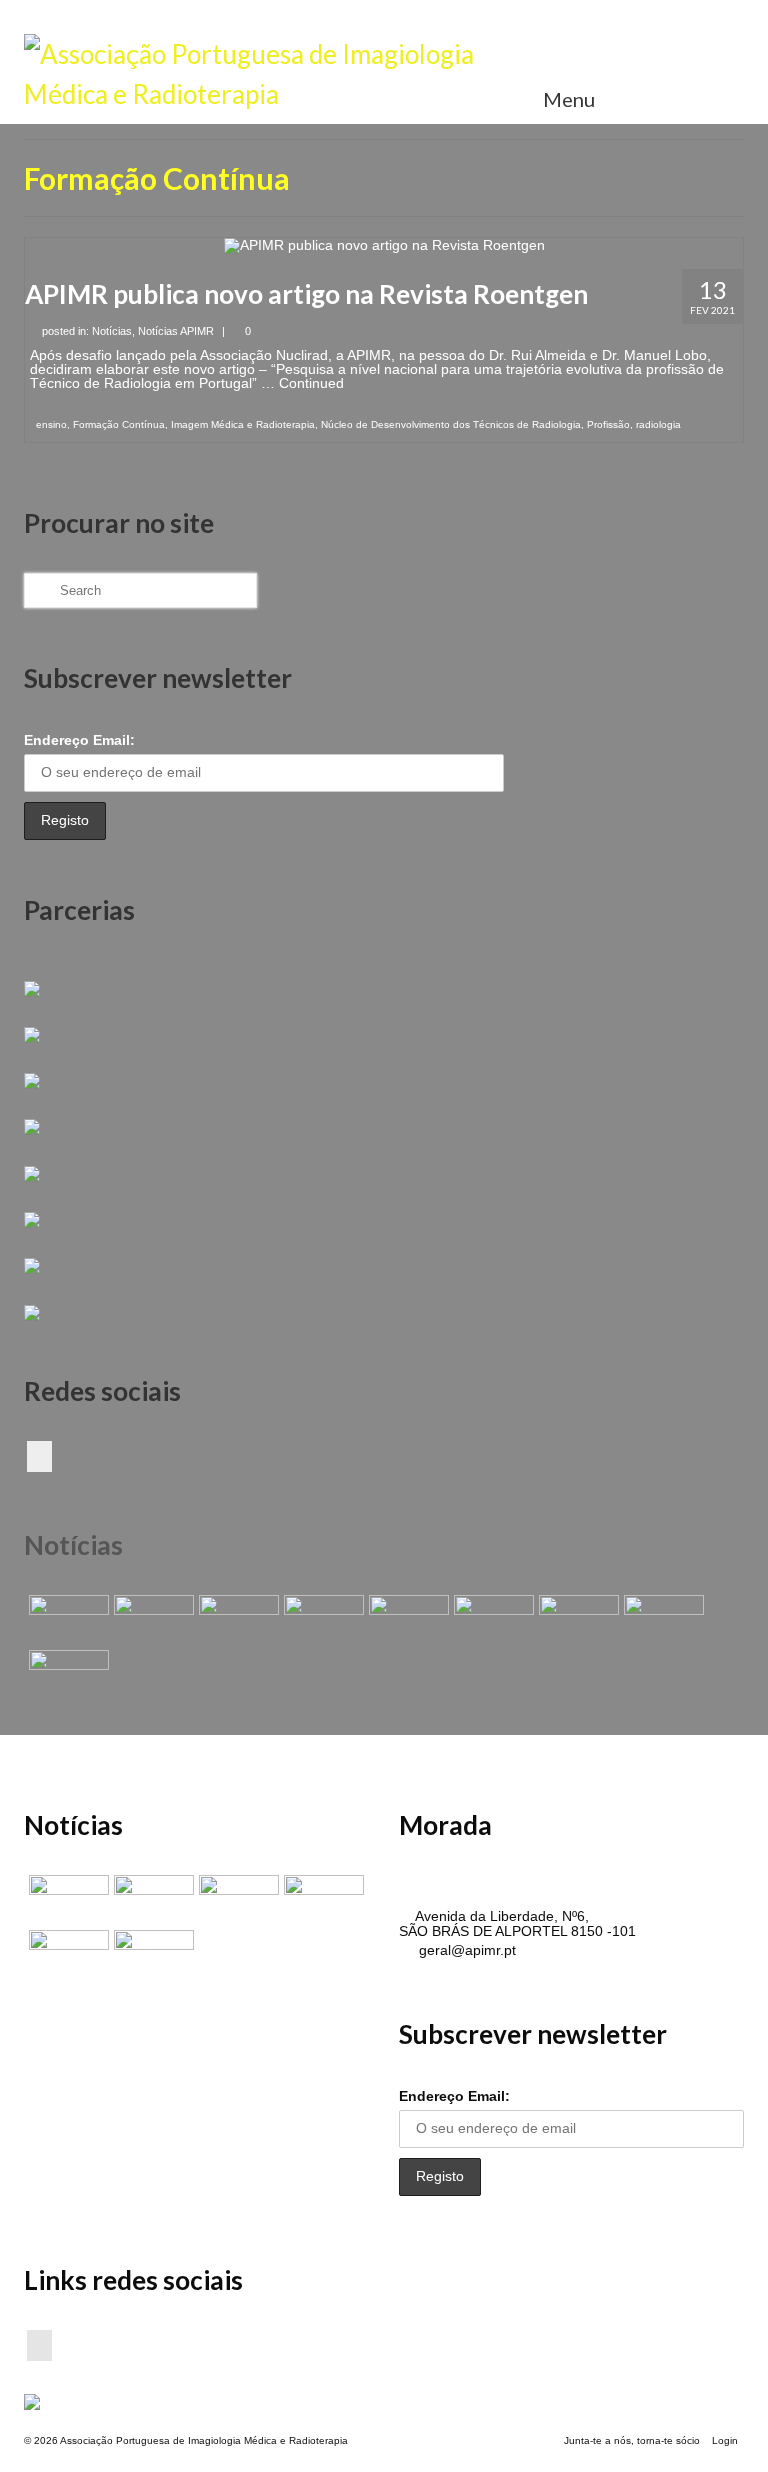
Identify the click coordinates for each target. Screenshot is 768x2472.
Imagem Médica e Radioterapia (243, 424)
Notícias (112, 331)
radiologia (658, 424)
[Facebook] (39, 1456)
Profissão (608, 424)
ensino (51, 424)
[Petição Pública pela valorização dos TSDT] (66, 1620)
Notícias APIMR (176, 331)
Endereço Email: (79, 740)
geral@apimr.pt (465, 1950)
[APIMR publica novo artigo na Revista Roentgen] (384, 245)
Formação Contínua (119, 424)
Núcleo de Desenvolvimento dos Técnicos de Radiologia (451, 424)
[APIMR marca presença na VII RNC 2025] (66, 1675)
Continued (311, 383)
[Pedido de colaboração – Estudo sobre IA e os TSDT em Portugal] (576, 1620)
